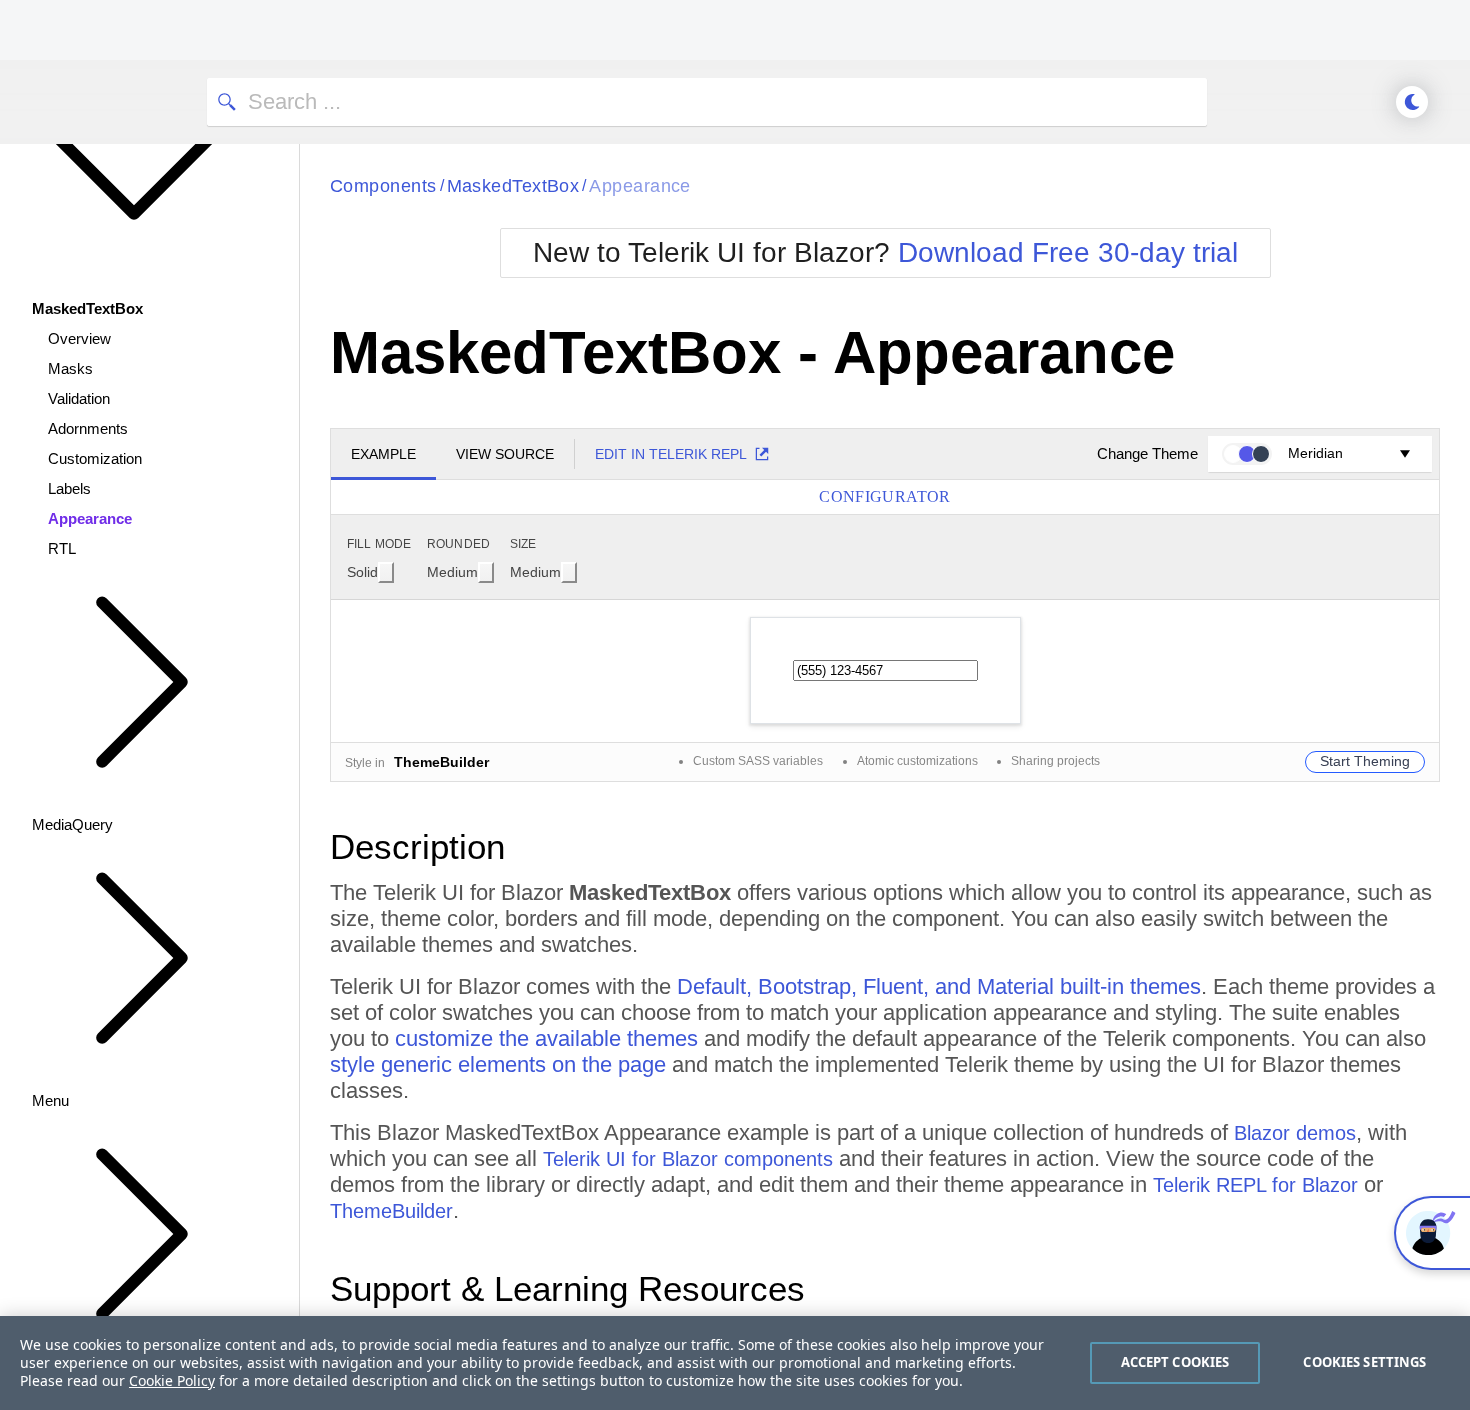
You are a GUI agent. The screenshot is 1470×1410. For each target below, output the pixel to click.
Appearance (90, 518)
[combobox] (370, 572)
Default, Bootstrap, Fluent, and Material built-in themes (939, 986)
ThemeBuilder (391, 1211)
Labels (69, 488)
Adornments (88, 428)
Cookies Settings (1364, 1362)
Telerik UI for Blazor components (688, 1159)
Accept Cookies (1175, 1362)
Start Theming (1365, 761)
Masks (70, 368)
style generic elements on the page (498, 1064)
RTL (62, 548)
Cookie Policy (172, 1380)
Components (383, 186)
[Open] (386, 572)
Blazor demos (1295, 1133)
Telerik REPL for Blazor (1255, 1185)
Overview (79, 338)
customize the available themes (546, 1038)
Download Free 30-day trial (1068, 252)
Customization (95, 458)
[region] (735, 1363)
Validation (79, 398)
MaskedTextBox (513, 186)
